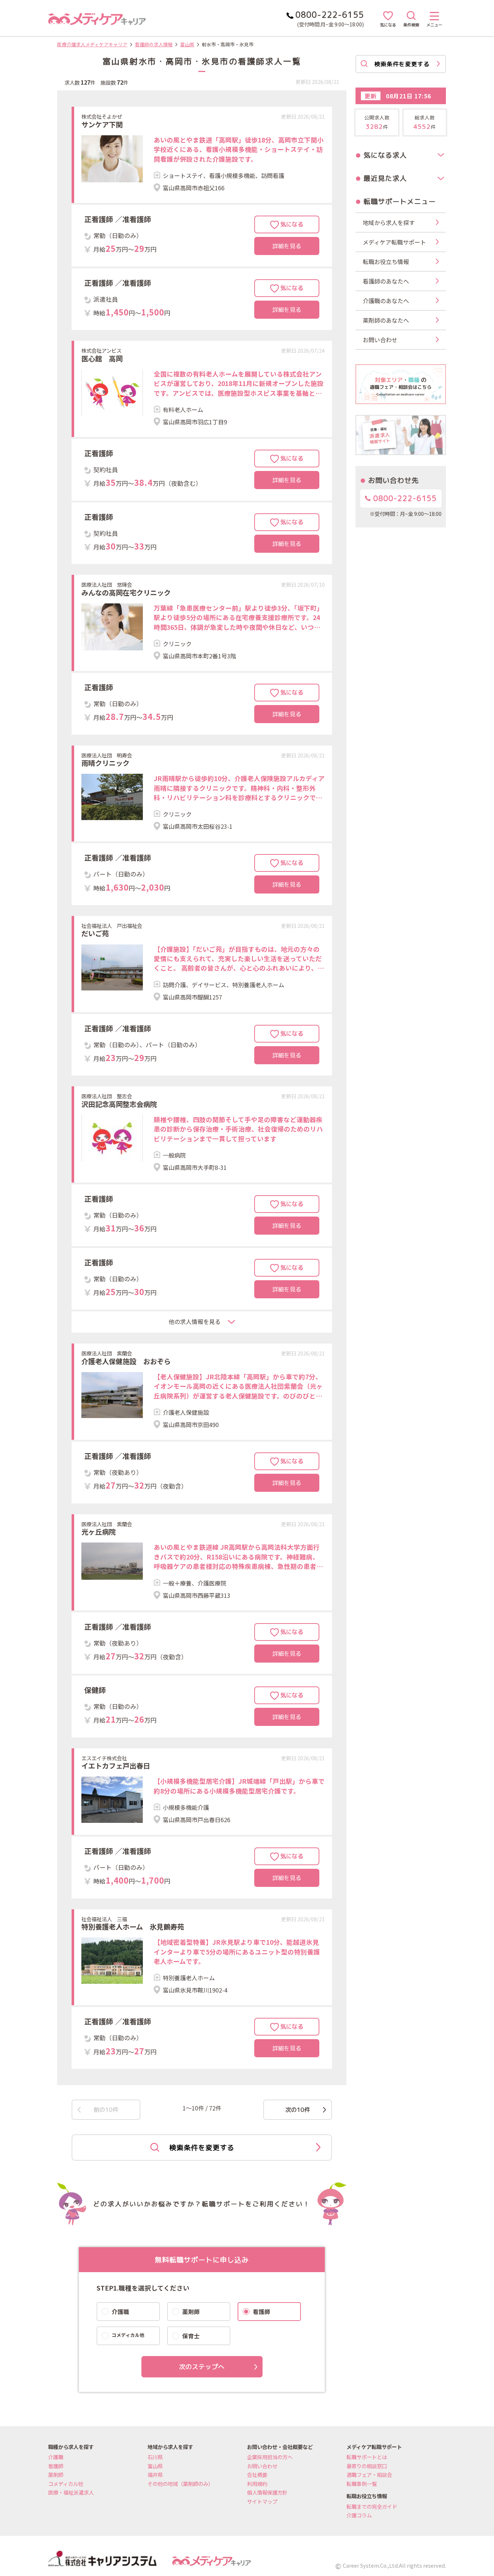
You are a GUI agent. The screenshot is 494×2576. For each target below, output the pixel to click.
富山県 (187, 44)
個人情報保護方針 (267, 2492)
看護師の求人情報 (154, 44)
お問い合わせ (262, 2466)
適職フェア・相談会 (369, 2475)
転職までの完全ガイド (372, 2506)
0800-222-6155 (404, 498)
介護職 (56, 2457)
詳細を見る (287, 246)
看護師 (56, 2466)
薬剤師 (56, 2475)
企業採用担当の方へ (270, 2457)
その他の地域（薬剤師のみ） (180, 2484)
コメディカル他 (66, 2484)
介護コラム (359, 2515)
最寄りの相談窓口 (367, 2466)
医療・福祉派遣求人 (71, 2492)
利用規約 (257, 2484)
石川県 (155, 2457)
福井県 (155, 2475)
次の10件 (298, 2110)
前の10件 (106, 2110)
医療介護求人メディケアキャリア (92, 44)
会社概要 (257, 2475)
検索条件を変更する (202, 2148)
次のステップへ (202, 2367)
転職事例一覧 (362, 2484)
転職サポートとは (367, 2457)
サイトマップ (262, 2501)
